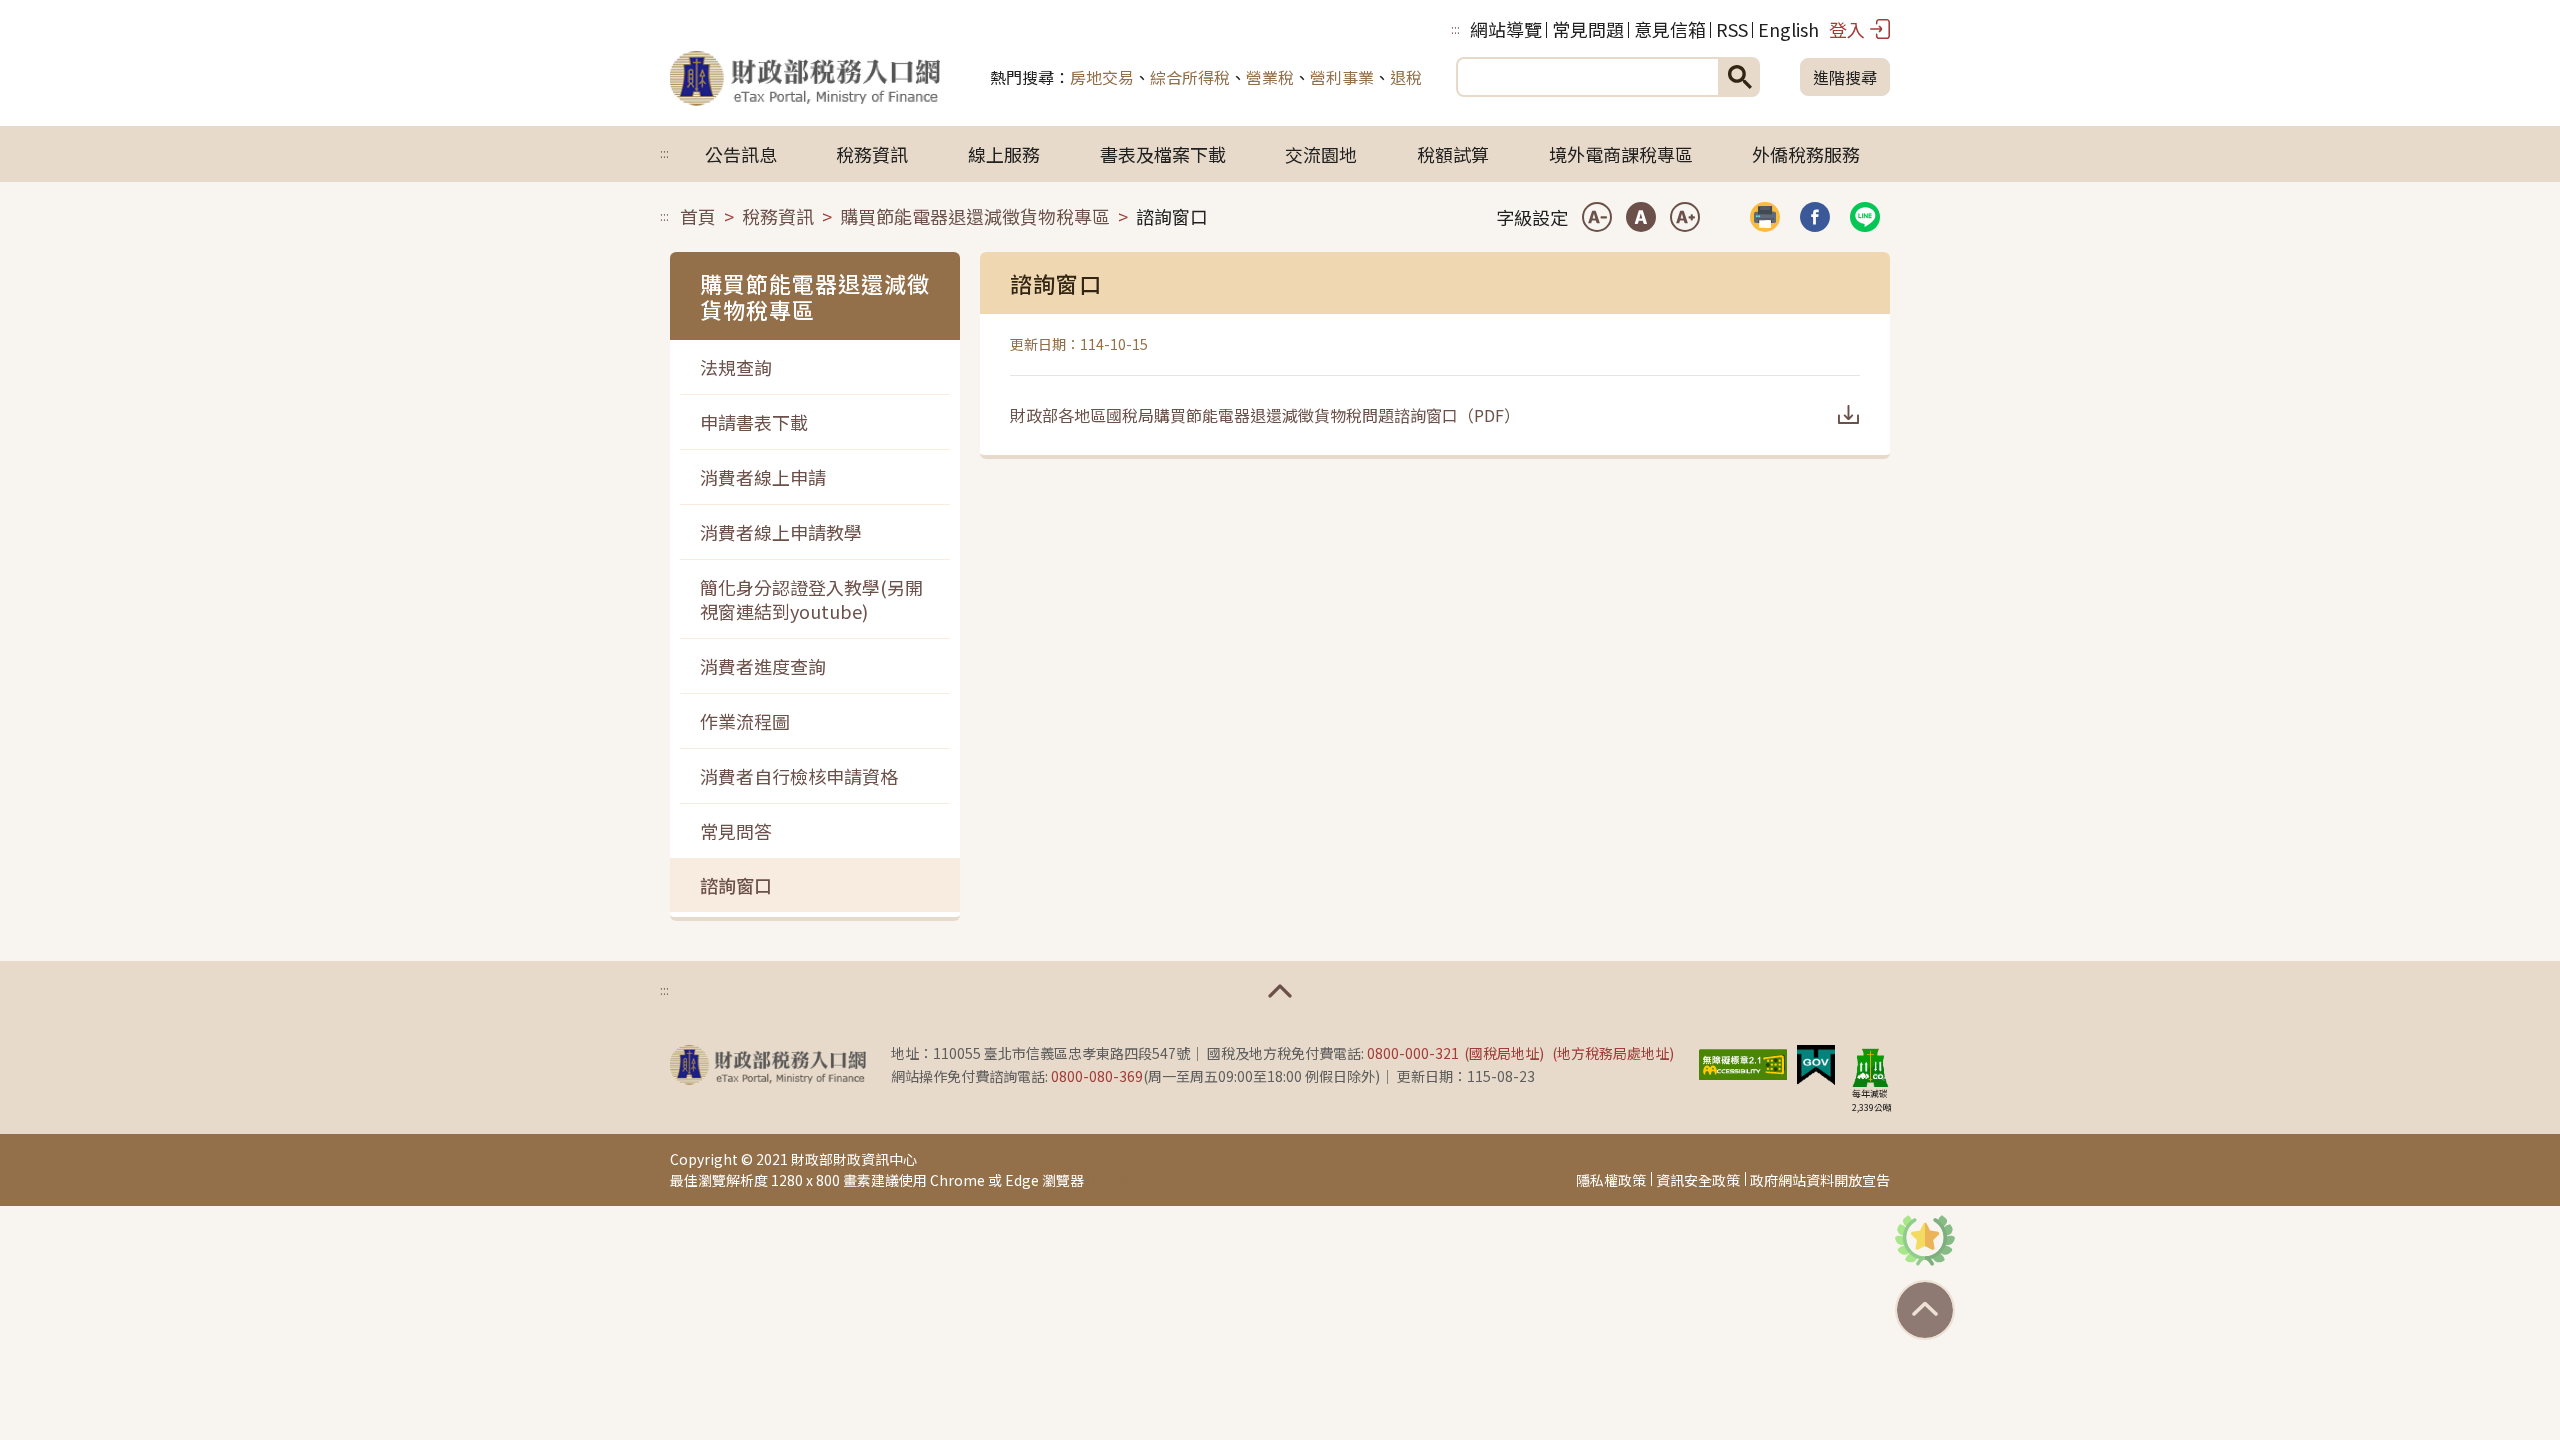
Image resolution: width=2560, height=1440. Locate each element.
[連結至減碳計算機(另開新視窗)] (1870, 1067)
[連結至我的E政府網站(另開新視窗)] (1816, 1062)
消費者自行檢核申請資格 (799, 776)
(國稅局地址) (1504, 1053)
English (1788, 29)
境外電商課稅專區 (1621, 154)
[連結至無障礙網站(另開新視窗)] (1743, 1062)
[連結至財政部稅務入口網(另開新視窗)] (768, 1065)
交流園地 (1321, 154)
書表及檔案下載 (1163, 154)
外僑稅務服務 (1806, 154)
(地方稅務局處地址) (1613, 1053)
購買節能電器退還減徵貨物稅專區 (975, 216)
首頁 (698, 216)
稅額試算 (1453, 154)
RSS (1732, 29)
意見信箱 (1670, 29)
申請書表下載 (754, 422)
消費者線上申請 (763, 477)
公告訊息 (741, 154)
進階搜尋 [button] (1845, 77)
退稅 (1406, 77)
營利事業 (1342, 77)
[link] (1815, 217)
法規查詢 (736, 367)
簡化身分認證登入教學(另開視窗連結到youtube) (811, 599)
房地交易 (1102, 77)
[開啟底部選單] (1280, 991)
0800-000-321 (1413, 1053)
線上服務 (1004, 154)
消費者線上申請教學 (781, 532)
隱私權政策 (1611, 1180)
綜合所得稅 (1190, 77)
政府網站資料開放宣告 (1820, 1180)
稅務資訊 (872, 154)
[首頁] (805, 77)
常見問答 (736, 831)
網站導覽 (1506, 29)
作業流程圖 (745, 721)
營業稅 (1270, 77)
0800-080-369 (1097, 1076)
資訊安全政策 (1698, 1180)
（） (1265, 415)
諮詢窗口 (736, 885)
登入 (1847, 29)
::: (1455, 28)
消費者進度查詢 (763, 666)
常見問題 (1588, 29)
